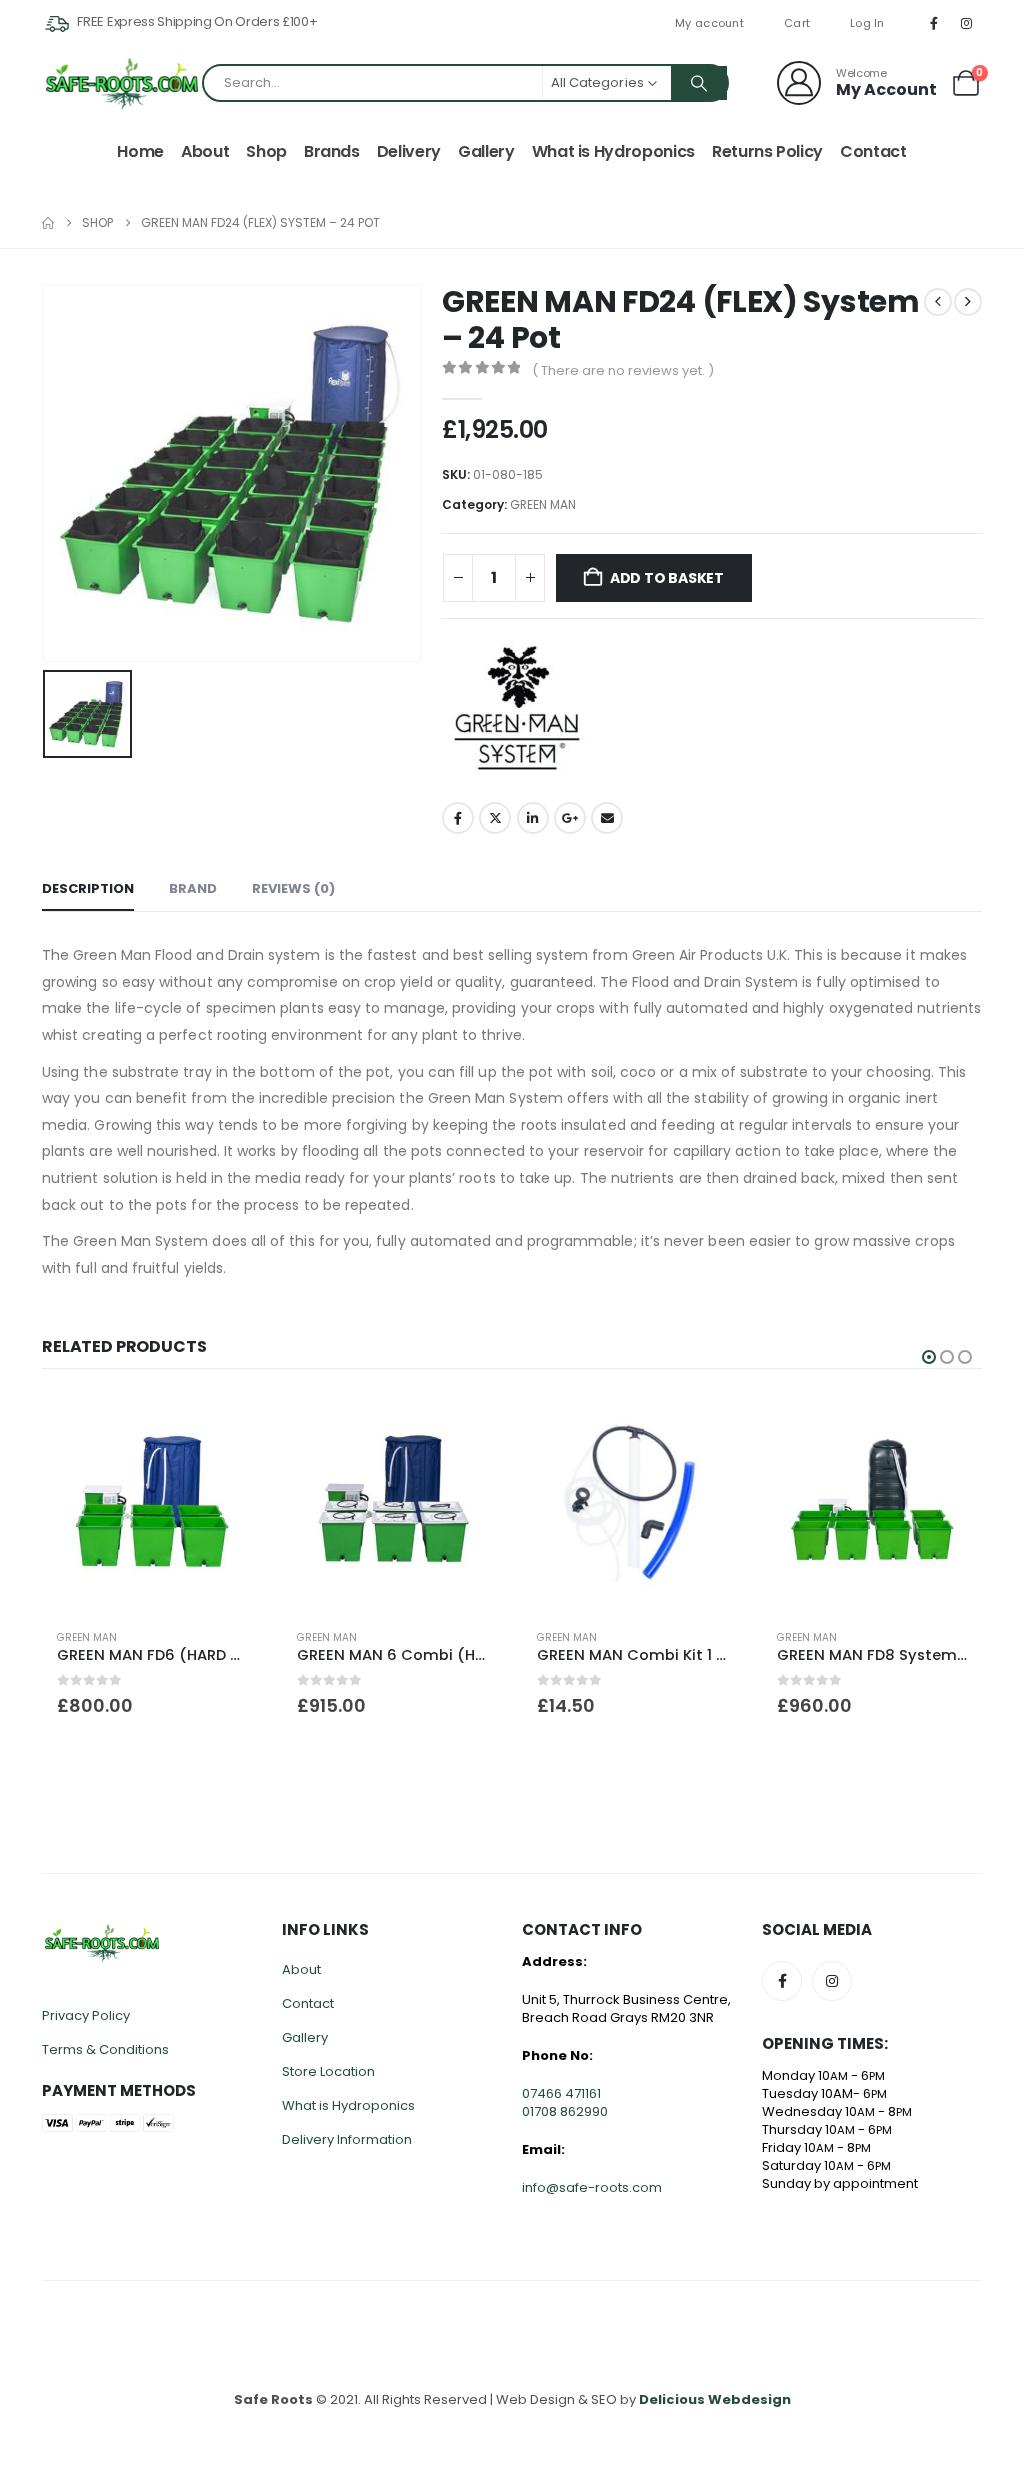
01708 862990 (565, 2111)
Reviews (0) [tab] (293, 888)
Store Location (328, 2071)
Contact (873, 151)
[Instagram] (967, 23)
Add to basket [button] (709, 1427)
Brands (332, 151)
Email (607, 818)
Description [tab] (88, 888)
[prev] (938, 302)
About (205, 151)
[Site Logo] (122, 83)
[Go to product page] (152, 1504)
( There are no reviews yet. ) (623, 370)
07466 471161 (561, 2093)
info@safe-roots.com (592, 2187)
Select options (229, 1427)
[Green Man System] (517, 708)
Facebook (458, 818)
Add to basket (667, 578)
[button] (929, 1357)
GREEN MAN (543, 504)
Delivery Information (347, 2139)
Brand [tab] (193, 888)
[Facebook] (934, 23)
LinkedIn (533, 818)
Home (140, 151)
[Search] (699, 83)
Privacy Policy (86, 2015)
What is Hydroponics (613, 151)
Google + (570, 818)
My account (709, 23)
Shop (266, 151)
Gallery (486, 151)
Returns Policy (767, 151)
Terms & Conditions (105, 2049)
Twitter (495, 818)
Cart (797, 23)
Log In (867, 23)
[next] (968, 302)
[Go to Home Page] (48, 223)
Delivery (409, 151)
